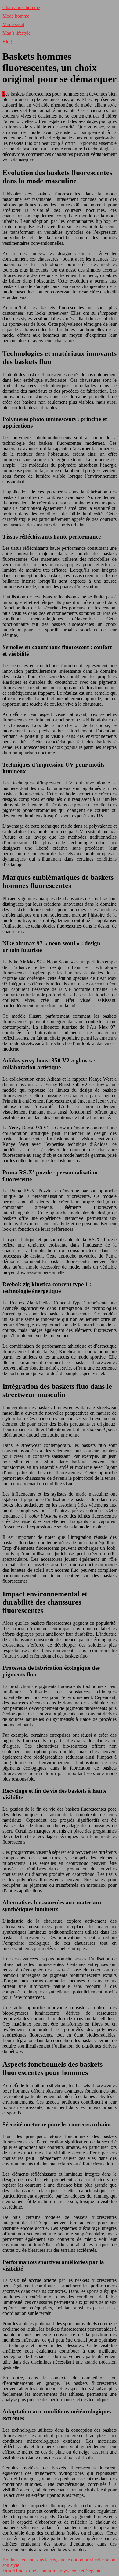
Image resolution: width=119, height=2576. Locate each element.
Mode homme (16, 16)
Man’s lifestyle (16, 33)
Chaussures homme (21, 7)
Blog (7, 42)
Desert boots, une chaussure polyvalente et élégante (52, 2571)
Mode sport (13, 25)
